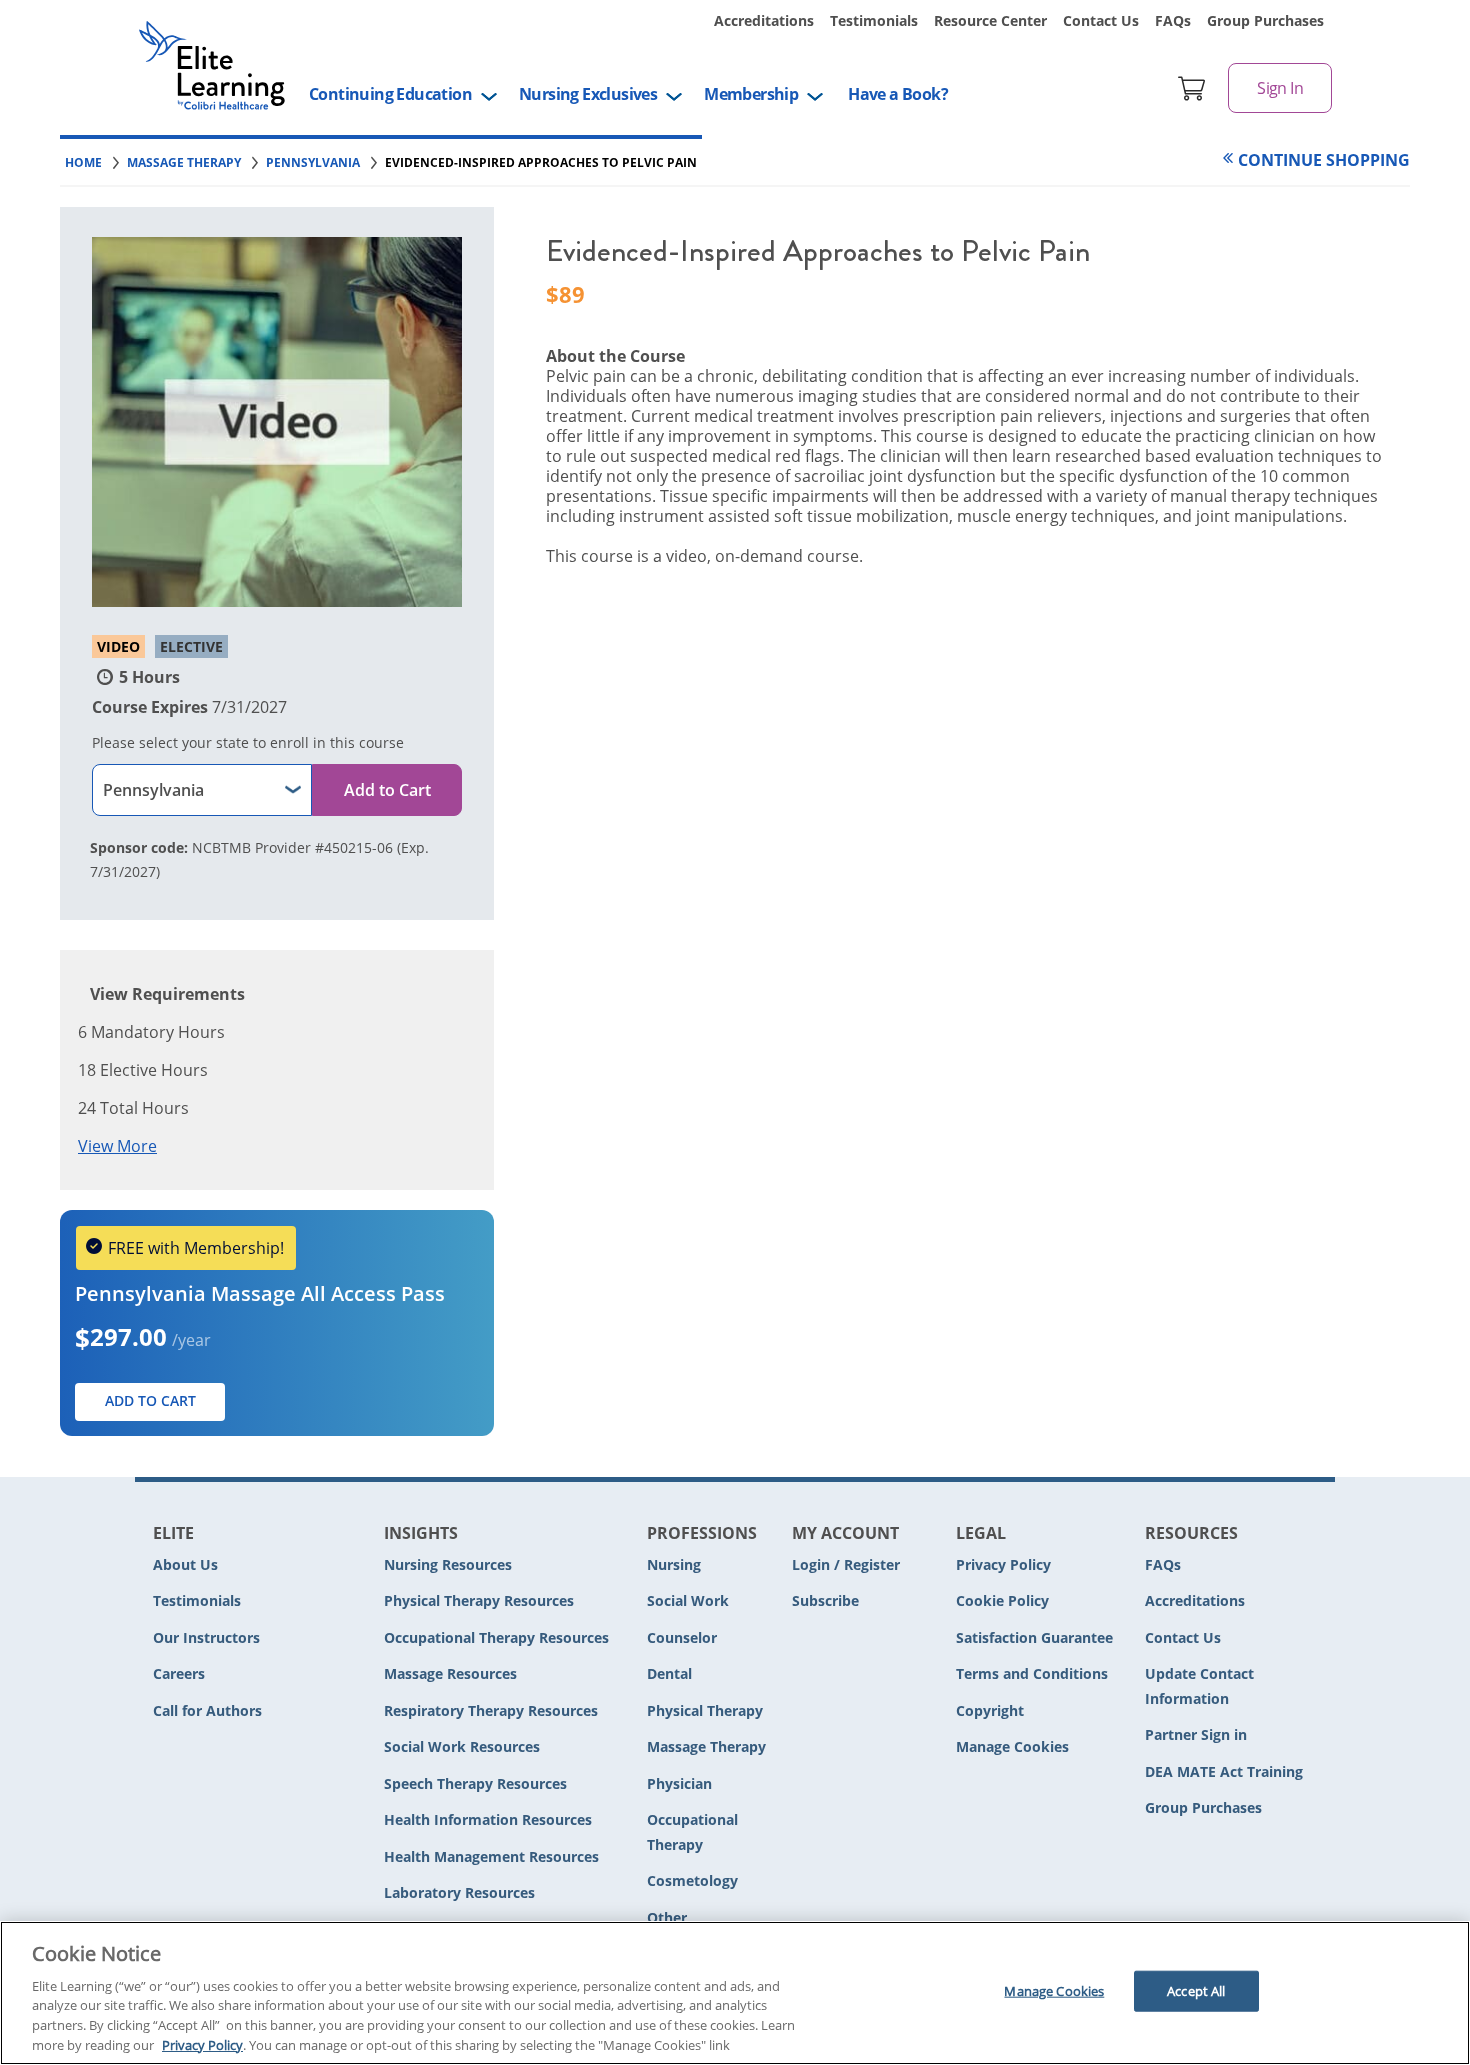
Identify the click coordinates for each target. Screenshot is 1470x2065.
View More (117, 1146)
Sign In (1280, 88)
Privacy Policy (1003, 1564)
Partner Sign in (1196, 1734)
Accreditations (764, 20)
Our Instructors (206, 1637)
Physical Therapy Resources (479, 1600)
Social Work (688, 1600)
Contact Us (1101, 20)
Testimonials (874, 20)
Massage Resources (450, 1673)
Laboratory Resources (459, 1892)
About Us (185, 1564)
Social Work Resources (462, 1746)
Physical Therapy (705, 1710)
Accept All (1196, 1991)
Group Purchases (1265, 20)
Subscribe (825, 1600)
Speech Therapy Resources (475, 1783)
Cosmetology (692, 1880)
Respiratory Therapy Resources (491, 1710)
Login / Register (846, 1564)
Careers (179, 1673)
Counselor (682, 1637)
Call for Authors (207, 1710)
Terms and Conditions (1032, 1673)
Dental (669, 1673)
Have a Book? (898, 94)
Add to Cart (387, 790)
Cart (1192, 88)
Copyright (990, 1710)
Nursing (674, 1564)
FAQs (1173, 20)
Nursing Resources (448, 1564)
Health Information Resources (488, 1819)
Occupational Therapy (692, 1832)
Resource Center (990, 20)
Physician (679, 1783)
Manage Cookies (1012, 1747)
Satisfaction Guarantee (1034, 1637)
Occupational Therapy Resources (496, 1637)
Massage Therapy (706, 1746)
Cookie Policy (1002, 1600)
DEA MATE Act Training (1224, 1771)
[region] (735, 1993)
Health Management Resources (491, 1856)
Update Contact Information (1199, 1686)
